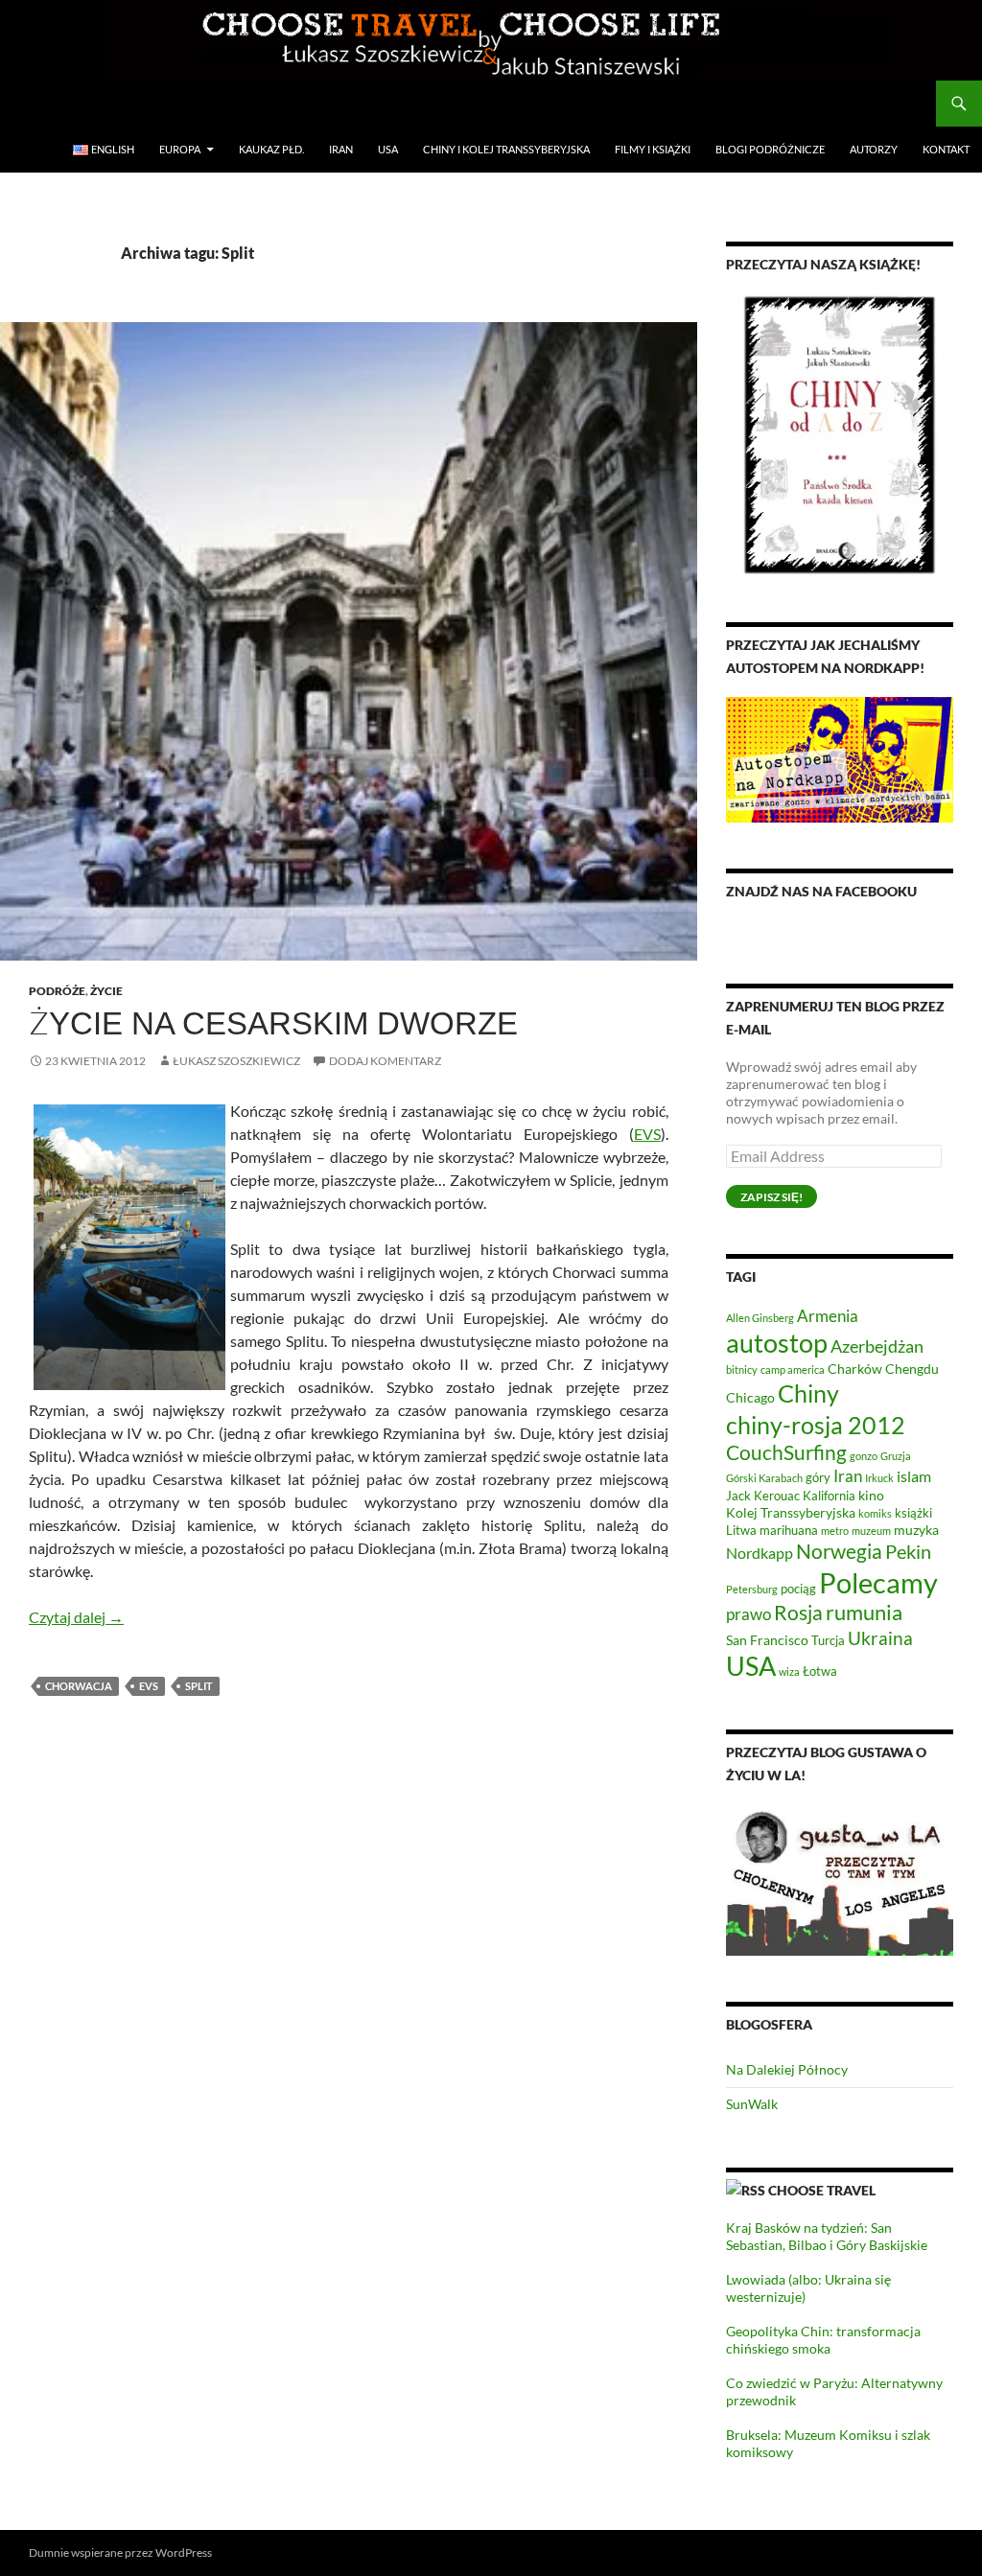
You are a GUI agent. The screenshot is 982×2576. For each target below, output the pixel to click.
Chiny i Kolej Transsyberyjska (506, 149)
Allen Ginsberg (760, 1318)
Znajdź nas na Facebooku (821, 891)
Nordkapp (760, 1553)
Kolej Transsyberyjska (791, 1512)
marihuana (789, 1531)
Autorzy (874, 149)
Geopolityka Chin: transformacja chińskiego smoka (823, 2340)
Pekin (908, 1552)
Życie (106, 991)
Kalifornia (829, 1496)
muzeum (871, 1531)
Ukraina (880, 1638)
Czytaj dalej (76, 1617)
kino (871, 1495)
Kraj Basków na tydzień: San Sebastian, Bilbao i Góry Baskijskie (827, 2236)
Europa (180, 149)
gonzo (864, 1456)
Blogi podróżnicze (770, 149)
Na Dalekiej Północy (787, 2069)
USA (388, 149)
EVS (647, 1134)
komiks (875, 1513)
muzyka (916, 1530)
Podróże (57, 991)
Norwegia (839, 1551)
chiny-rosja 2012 (816, 1425)
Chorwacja (79, 1686)
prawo (748, 1614)
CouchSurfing (786, 1452)
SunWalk (752, 2104)
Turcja (828, 1641)
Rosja (798, 1613)
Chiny (808, 1393)
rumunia (864, 1613)
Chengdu (912, 1369)
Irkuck (879, 1478)
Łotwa (820, 1671)
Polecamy (878, 1582)
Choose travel (822, 2190)
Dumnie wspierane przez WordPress (120, 2553)
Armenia (828, 1316)
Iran (341, 149)
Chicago (750, 1397)
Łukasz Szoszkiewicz (236, 1061)
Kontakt (946, 149)
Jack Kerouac (763, 1496)
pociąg (798, 1589)
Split (199, 1686)
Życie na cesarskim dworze (273, 1023)
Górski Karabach (764, 1478)
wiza (789, 1671)
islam (914, 1476)
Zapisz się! (772, 1197)
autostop (777, 1343)
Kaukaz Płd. (271, 149)
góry (818, 1478)
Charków (855, 1369)
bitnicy (742, 1369)
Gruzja (896, 1456)
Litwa (741, 1531)
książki (913, 1513)
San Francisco (767, 1640)
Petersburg (752, 1589)
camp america (793, 1369)
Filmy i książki (653, 149)
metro (835, 1531)
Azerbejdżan (877, 1346)
